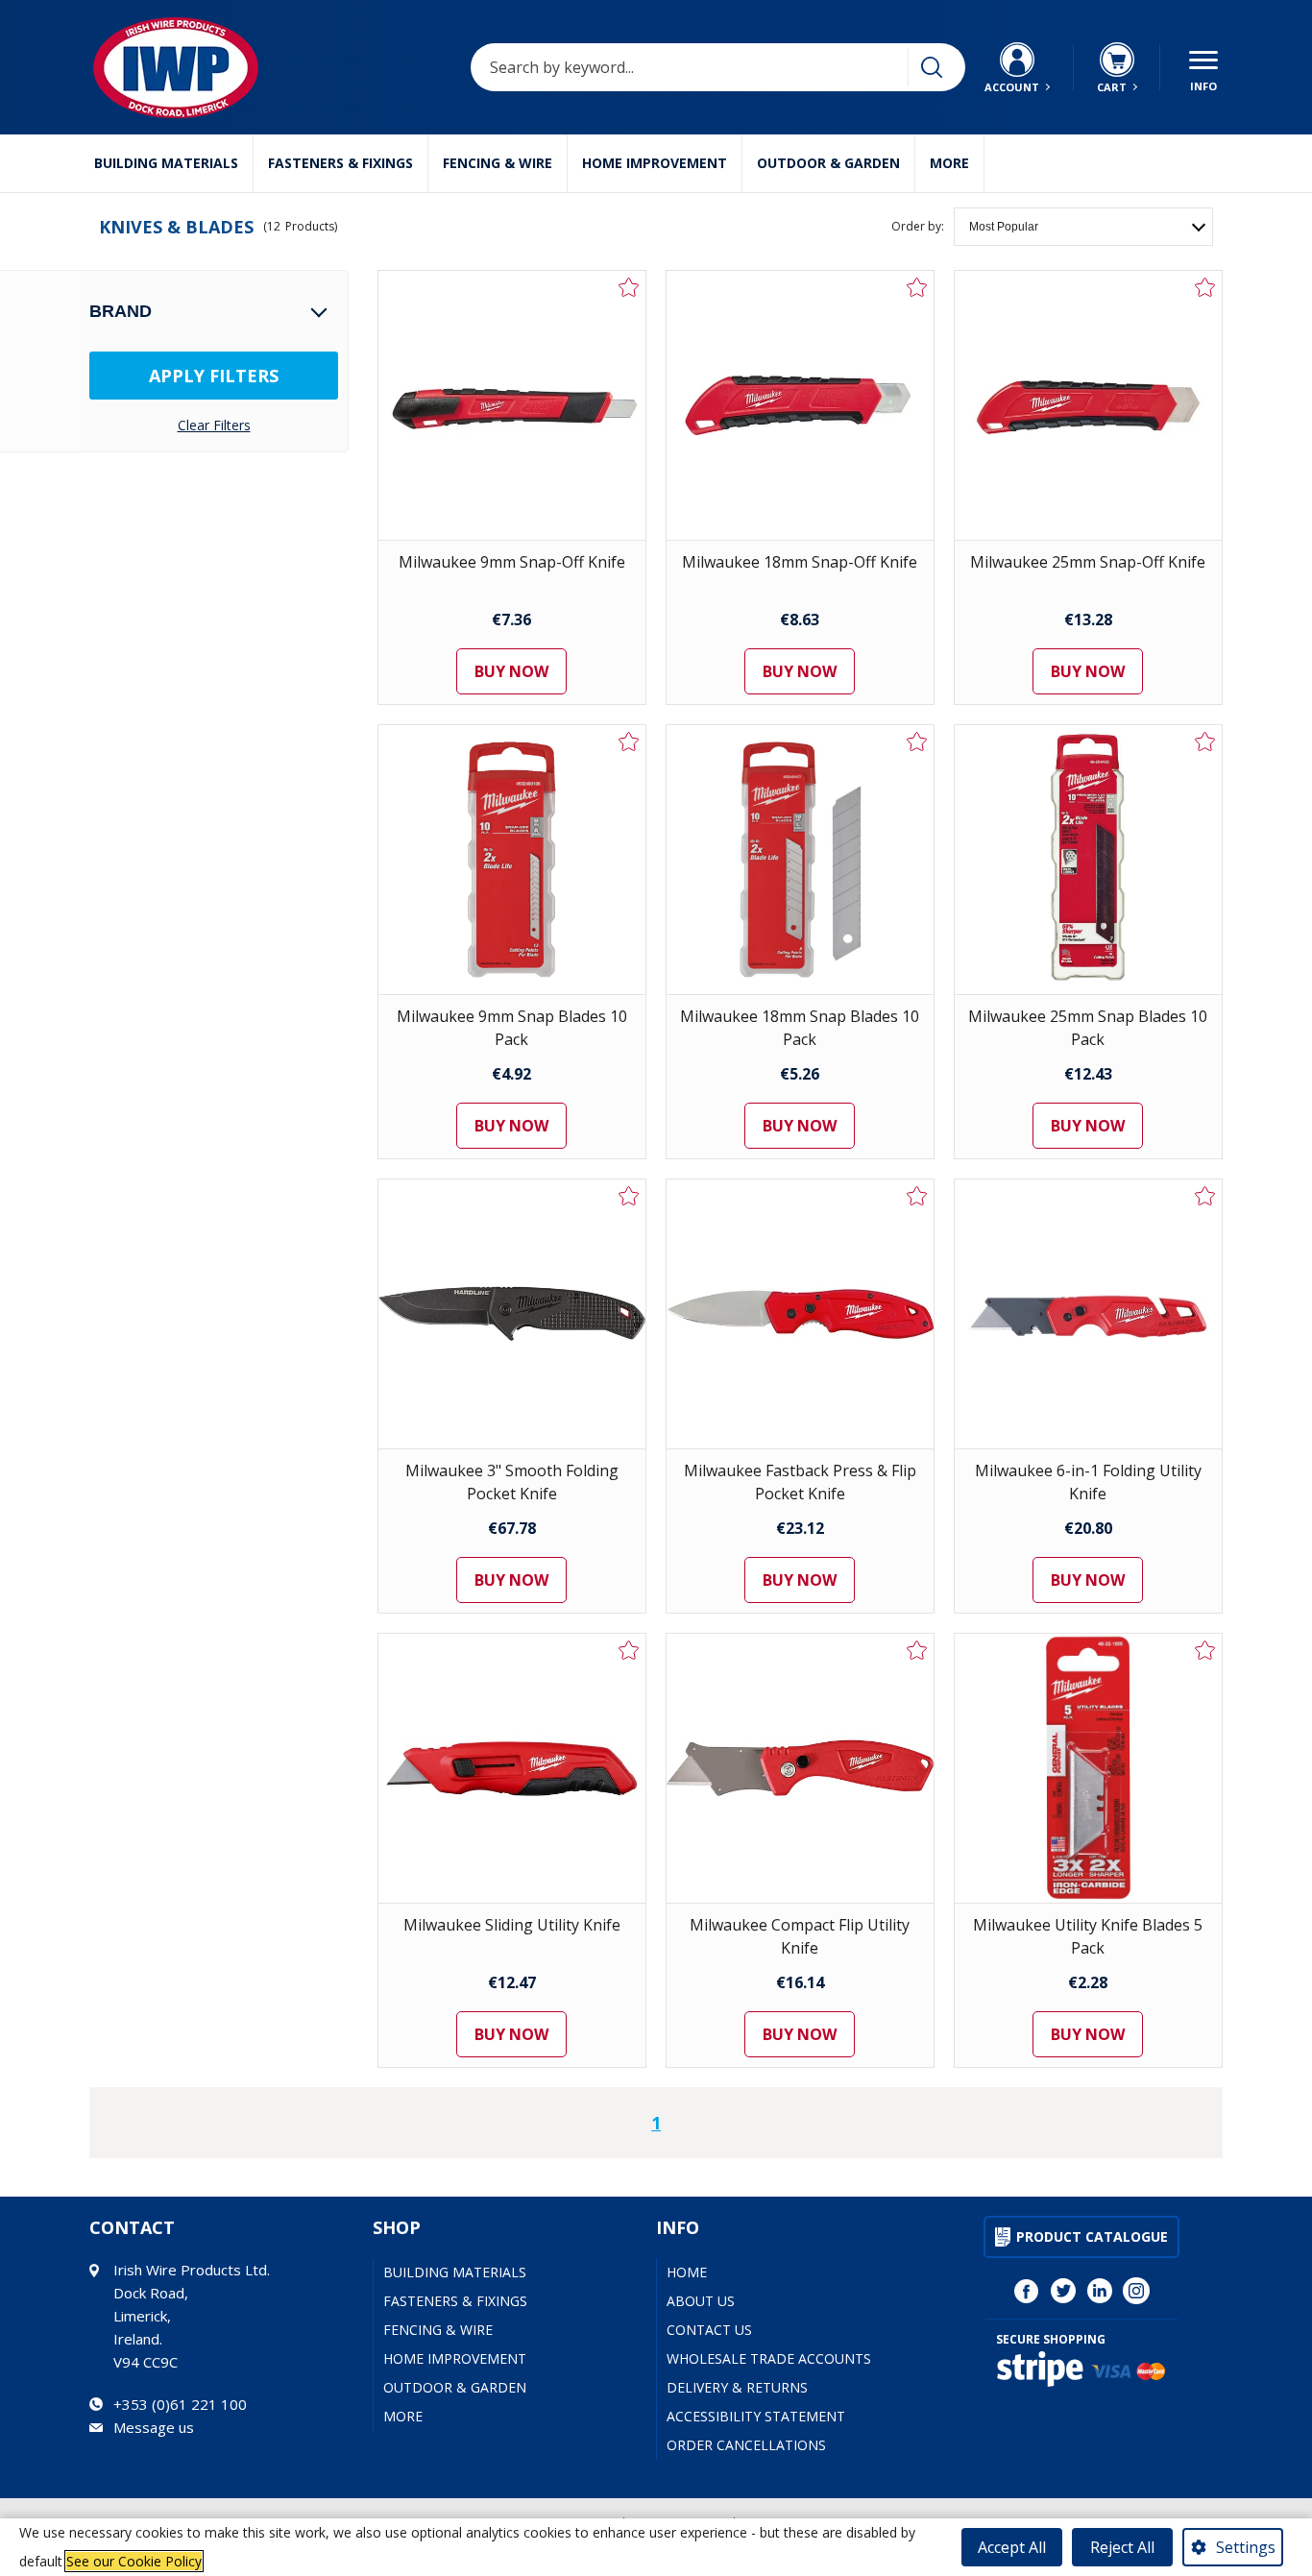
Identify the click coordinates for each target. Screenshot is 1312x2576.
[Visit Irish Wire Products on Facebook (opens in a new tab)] (1027, 2291)
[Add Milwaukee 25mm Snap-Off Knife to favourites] (1205, 287)
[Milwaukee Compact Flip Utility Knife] (800, 1768)
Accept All (1012, 2547)
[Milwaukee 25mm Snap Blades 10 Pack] (1088, 860)
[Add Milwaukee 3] (629, 1196)
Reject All (1122, 2547)
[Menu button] (1203, 67)
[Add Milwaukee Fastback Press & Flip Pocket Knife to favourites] (917, 1196)
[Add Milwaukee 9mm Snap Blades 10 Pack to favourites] (629, 741)
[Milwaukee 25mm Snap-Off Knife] (1088, 405)
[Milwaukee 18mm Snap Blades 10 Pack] (800, 860)
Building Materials (166, 163)
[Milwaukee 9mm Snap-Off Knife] (512, 405)
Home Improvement (655, 163)
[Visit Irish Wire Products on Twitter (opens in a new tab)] (1063, 2291)
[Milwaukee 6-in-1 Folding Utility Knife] (1088, 1314)
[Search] (932, 67)
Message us (154, 2427)
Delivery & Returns (737, 2387)
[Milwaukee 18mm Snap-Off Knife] (800, 405)
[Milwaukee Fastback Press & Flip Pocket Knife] (800, 1314)
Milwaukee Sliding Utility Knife (512, 1925)
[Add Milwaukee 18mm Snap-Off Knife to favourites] (917, 287)
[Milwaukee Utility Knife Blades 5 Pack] (1088, 1768)
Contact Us (709, 2330)
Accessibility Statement (756, 2416)
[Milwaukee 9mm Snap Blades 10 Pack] (512, 860)
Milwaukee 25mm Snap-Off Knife (1088, 562)
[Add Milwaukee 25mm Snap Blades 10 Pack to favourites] (1205, 741)
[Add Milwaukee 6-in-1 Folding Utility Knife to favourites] (1205, 1196)
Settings (1246, 2547)
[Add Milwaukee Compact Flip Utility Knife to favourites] (917, 1650)
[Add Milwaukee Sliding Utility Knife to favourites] (629, 1650)
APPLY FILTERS (214, 376)
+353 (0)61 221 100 (180, 2404)
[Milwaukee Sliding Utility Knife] (512, 1768)
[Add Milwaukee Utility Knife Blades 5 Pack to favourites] (1205, 1650)
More (949, 163)
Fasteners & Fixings (340, 163)
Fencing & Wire (498, 163)
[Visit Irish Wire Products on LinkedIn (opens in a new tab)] (1100, 2291)
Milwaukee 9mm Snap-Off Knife (512, 562)
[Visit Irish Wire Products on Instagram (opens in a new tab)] (1136, 2291)
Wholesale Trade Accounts (769, 2358)
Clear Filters (214, 425)
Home (687, 2272)
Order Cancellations (746, 2445)
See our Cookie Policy (134, 2561)
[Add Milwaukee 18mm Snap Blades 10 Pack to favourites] (917, 741)
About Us (701, 2301)
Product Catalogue (1092, 2236)
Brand (121, 311)
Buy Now (511, 671)
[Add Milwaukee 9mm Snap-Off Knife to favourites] (629, 287)
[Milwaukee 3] (512, 1314)
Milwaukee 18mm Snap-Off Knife (800, 562)
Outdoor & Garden (828, 163)
